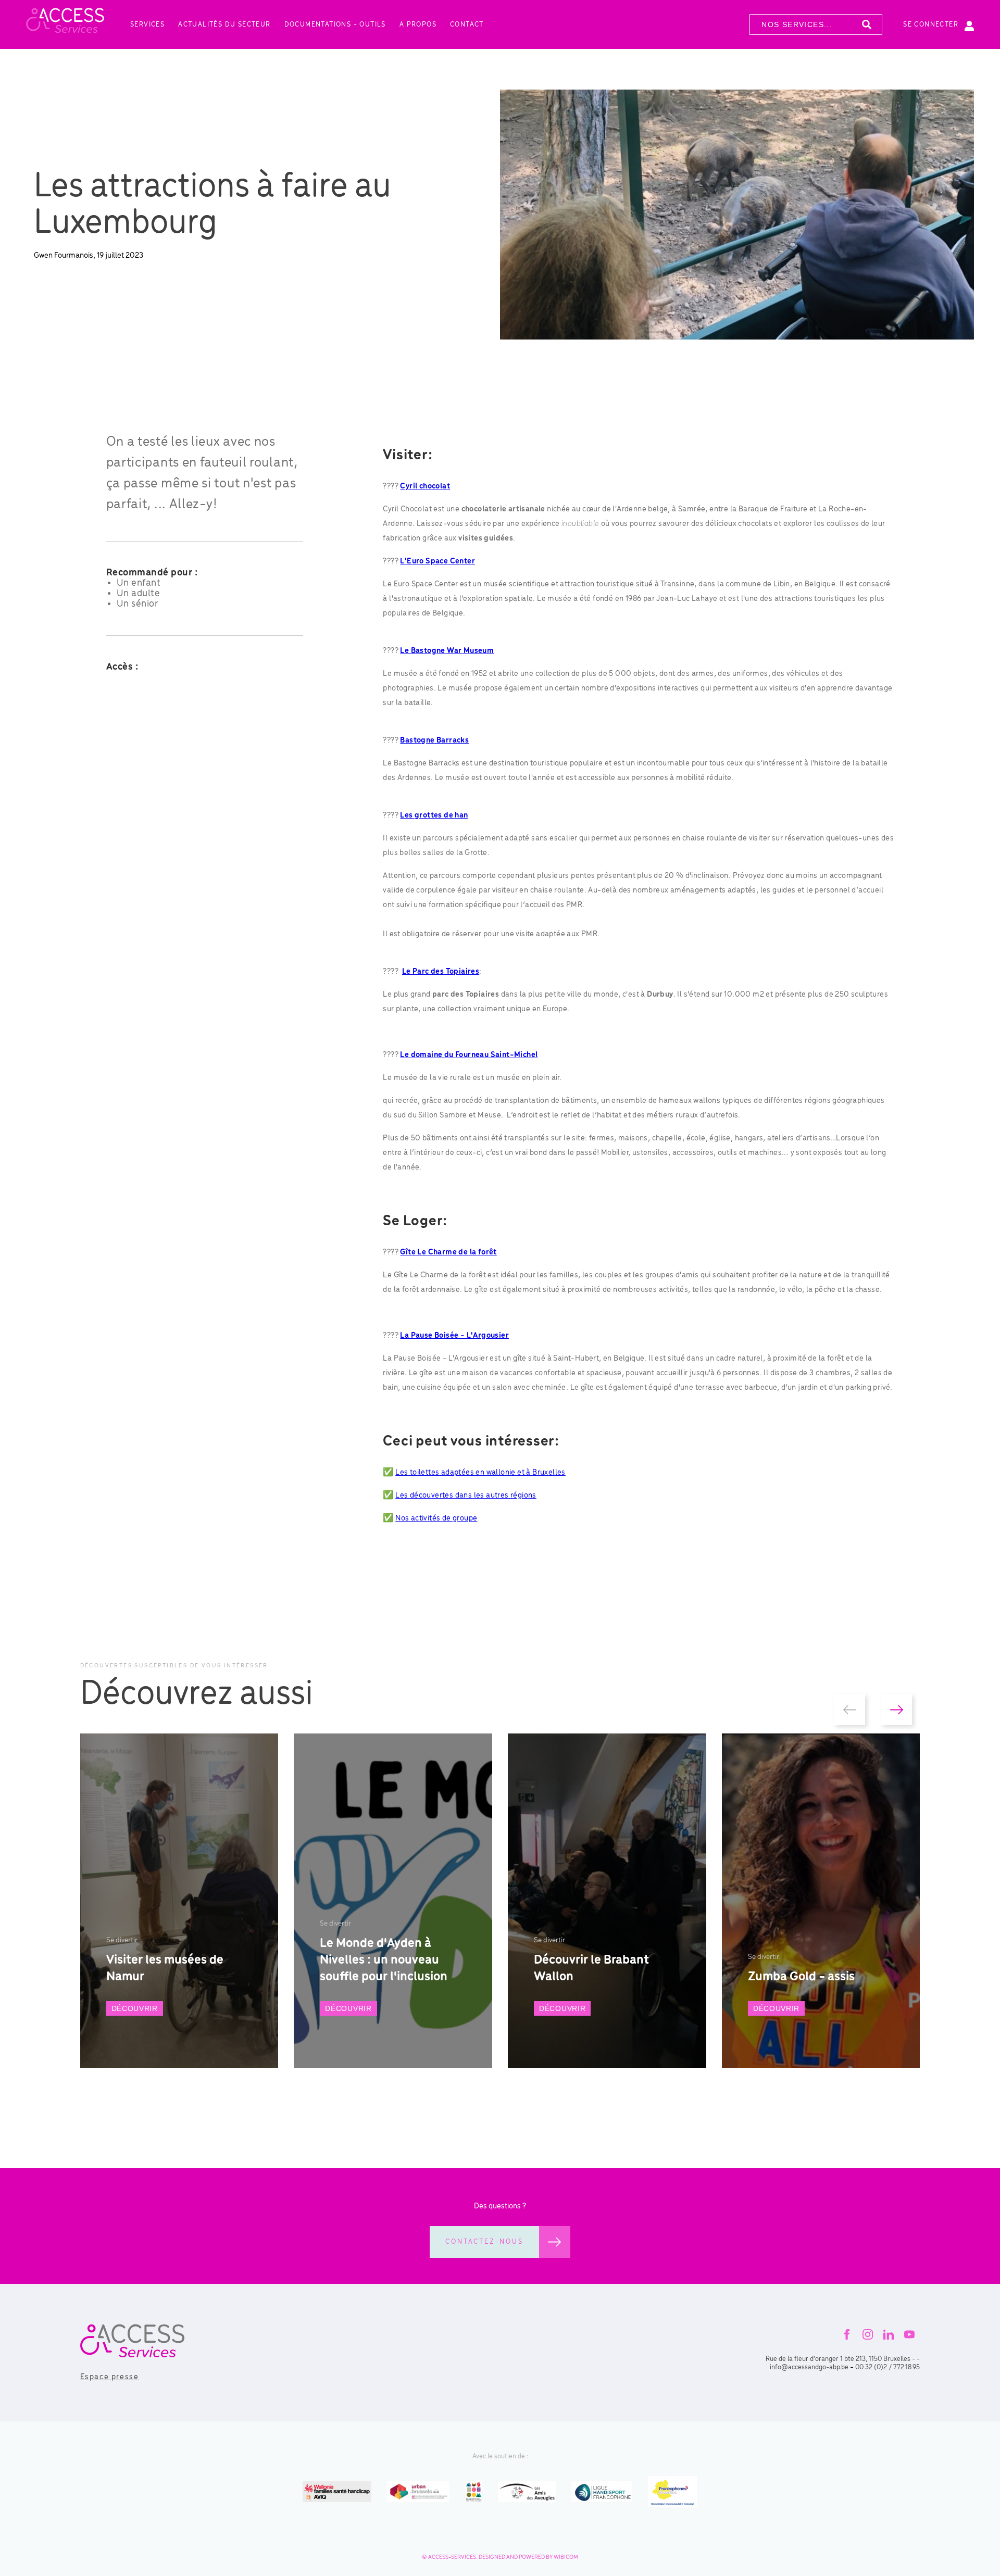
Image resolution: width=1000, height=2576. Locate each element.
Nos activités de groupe (436, 1518)
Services (147, 25)
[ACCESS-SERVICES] (65, 24)
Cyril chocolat (425, 486)
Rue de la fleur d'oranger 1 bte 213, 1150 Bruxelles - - (843, 2359)
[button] (849, 1710)
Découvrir (135, 2008)
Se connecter (931, 25)
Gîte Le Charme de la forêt (448, 1252)
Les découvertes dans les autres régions (466, 1496)
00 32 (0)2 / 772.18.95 (888, 2367)
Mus (470, 651)
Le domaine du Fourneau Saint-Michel (469, 1055)
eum (486, 651)
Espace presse (110, 2377)
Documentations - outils (335, 25)
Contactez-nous (484, 2242)
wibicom (566, 2557)
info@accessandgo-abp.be (809, 2367)
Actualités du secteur (224, 25)
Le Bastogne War (431, 651)
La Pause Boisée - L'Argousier (454, 1336)
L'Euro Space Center (438, 561)
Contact (467, 25)
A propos (418, 25)
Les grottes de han (434, 815)
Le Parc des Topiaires (441, 972)
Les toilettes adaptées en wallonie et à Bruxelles (480, 1473)
